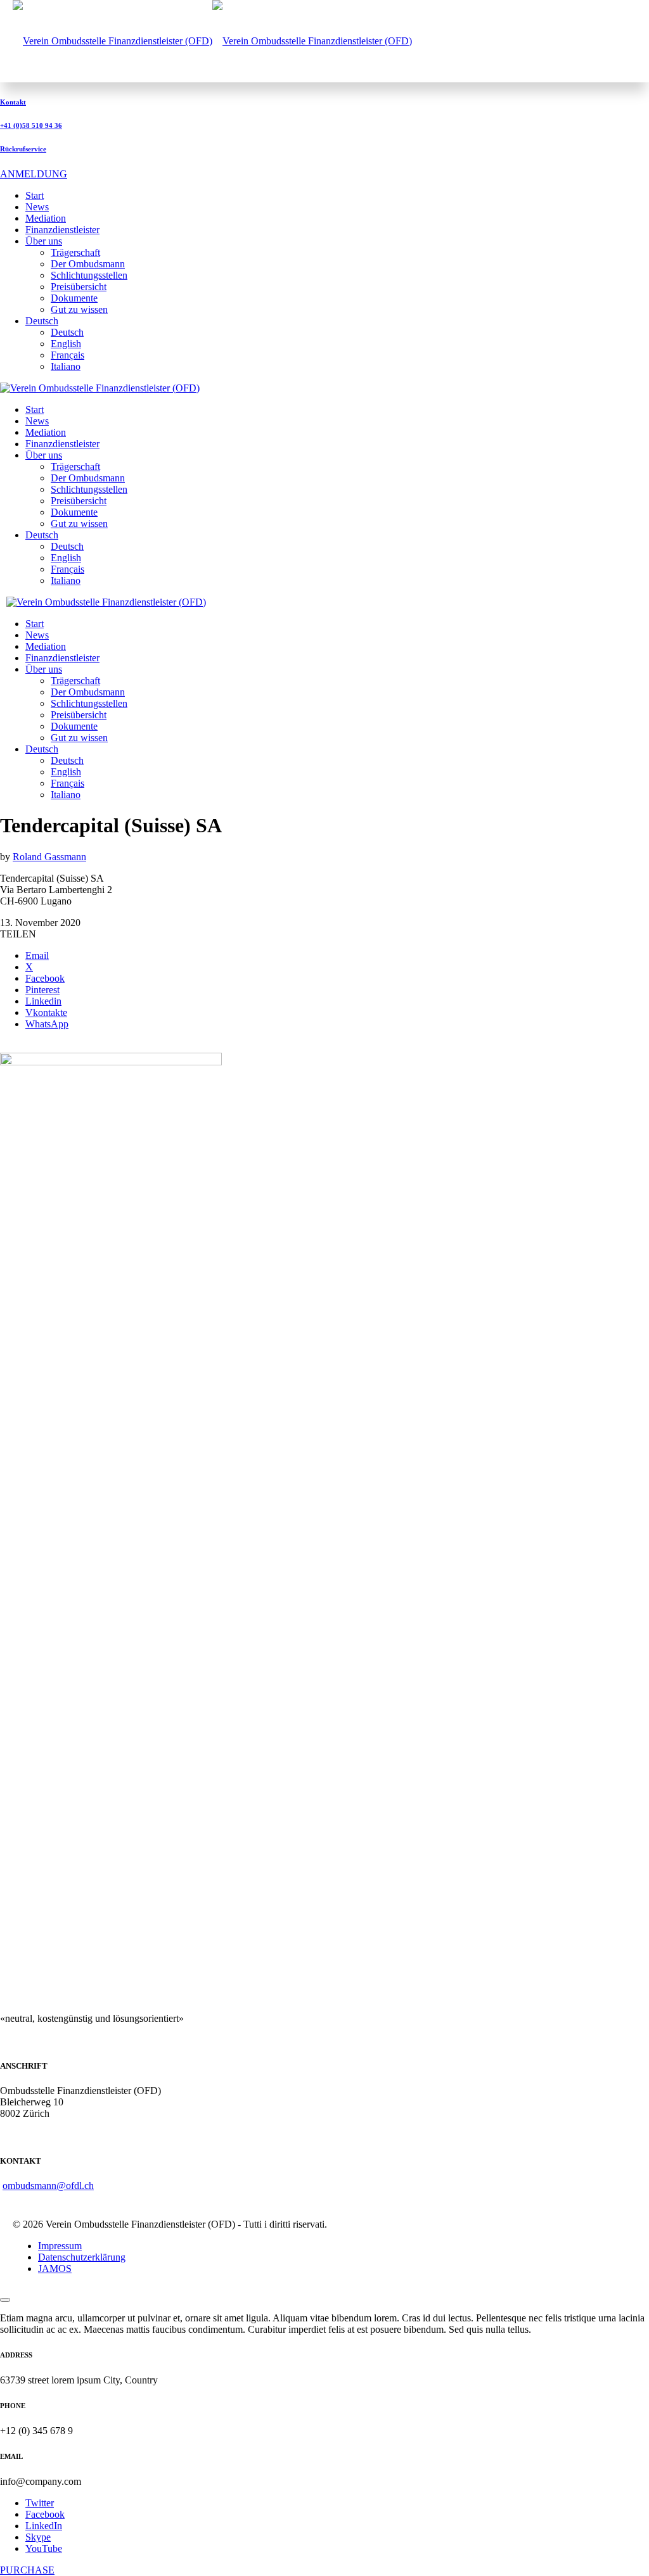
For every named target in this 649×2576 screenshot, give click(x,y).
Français (67, 355)
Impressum (60, 2246)
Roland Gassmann (49, 857)
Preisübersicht (79, 287)
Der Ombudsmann (88, 264)
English (66, 344)
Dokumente (74, 298)
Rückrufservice (23, 149)
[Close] (5, 2300)
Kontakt (13, 102)
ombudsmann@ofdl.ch (48, 2186)
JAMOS (55, 2268)
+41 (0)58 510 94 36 (31, 125)
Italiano (66, 366)
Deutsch (67, 332)
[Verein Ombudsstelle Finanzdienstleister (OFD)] (212, 41)
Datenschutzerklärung (82, 2257)
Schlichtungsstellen (89, 275)
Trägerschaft (75, 252)
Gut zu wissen (79, 309)
